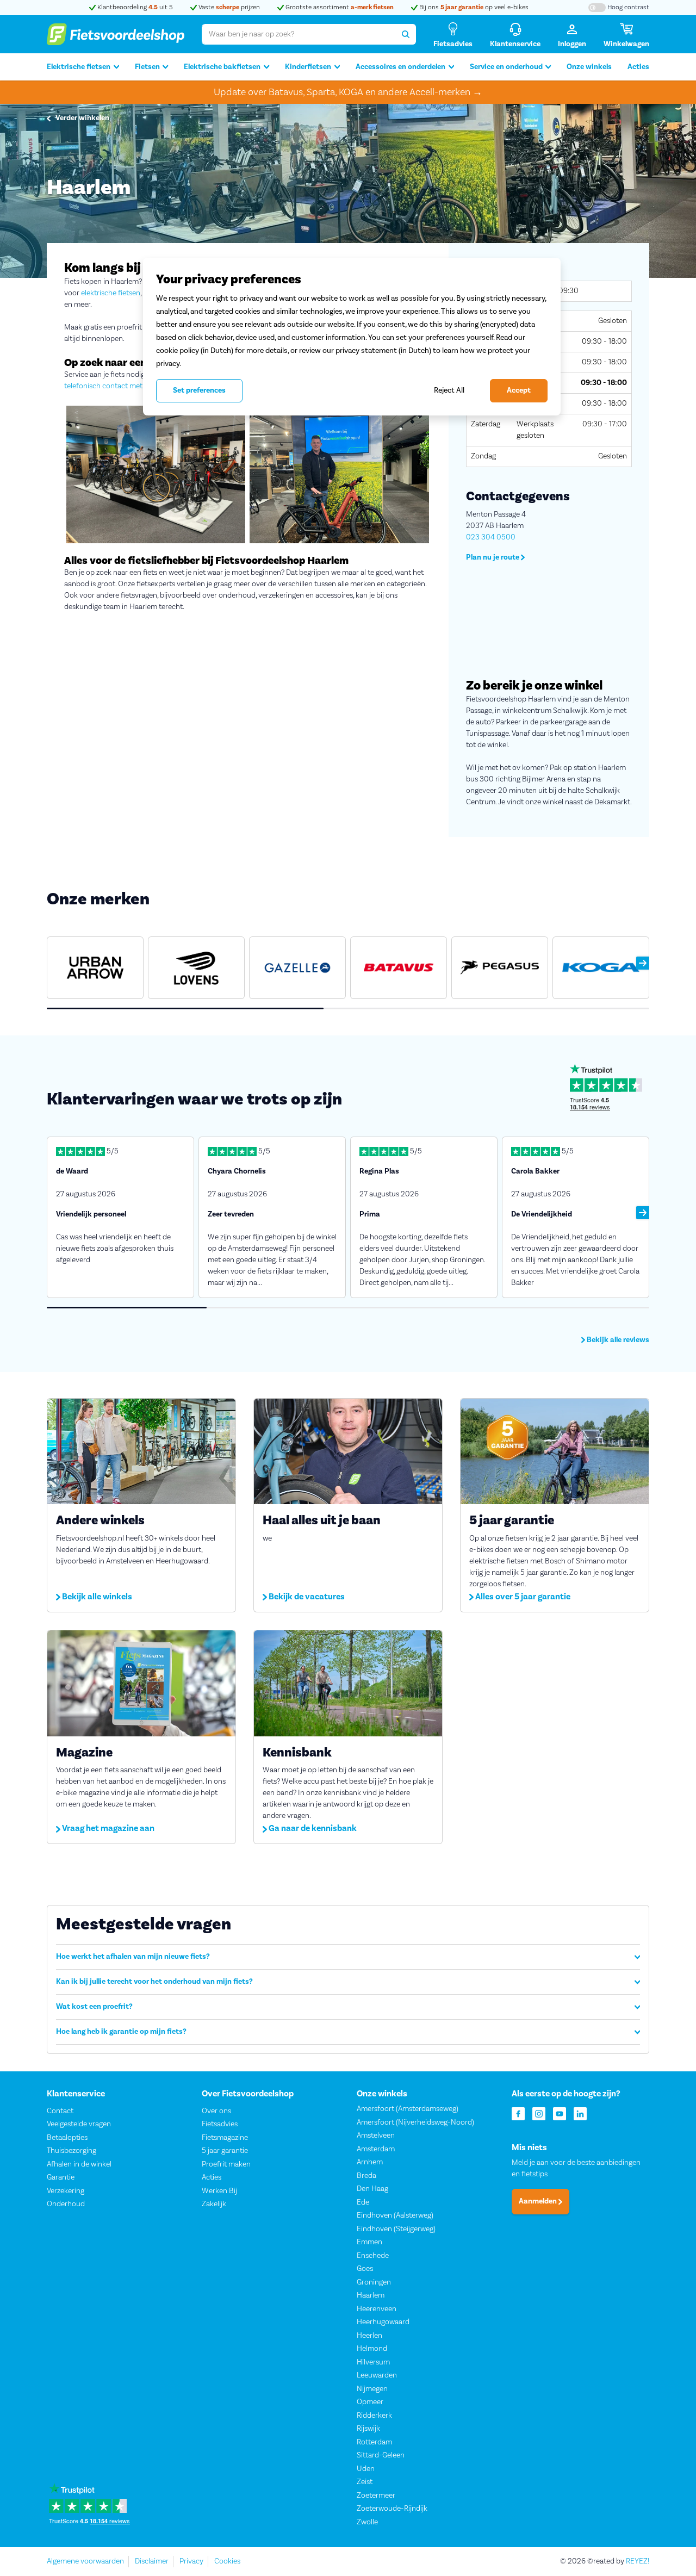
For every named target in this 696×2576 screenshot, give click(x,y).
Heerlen (369, 2336)
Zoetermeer (376, 2496)
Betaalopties (67, 2138)
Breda (366, 2176)
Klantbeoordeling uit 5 (134, 7)
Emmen (369, 2242)
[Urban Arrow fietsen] (95, 968)
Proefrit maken (226, 2164)
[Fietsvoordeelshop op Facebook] (518, 2113)
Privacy (191, 2561)
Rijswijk (368, 2429)
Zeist (365, 2482)
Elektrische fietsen (79, 67)
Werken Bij (219, 2191)
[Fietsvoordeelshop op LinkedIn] (580, 2113)
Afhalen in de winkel (79, 2164)
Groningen (374, 2282)
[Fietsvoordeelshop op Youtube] (560, 2113)
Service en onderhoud (506, 67)
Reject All (449, 390)
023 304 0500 (491, 537)
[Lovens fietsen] (196, 968)
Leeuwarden (377, 2375)
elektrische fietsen (111, 293)
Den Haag (372, 2189)
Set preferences (199, 390)
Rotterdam (374, 2442)
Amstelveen (376, 2136)
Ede (363, 2202)
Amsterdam (376, 2149)
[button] (643, 963)
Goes (365, 2269)
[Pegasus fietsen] (500, 968)
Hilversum (373, 2362)
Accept (519, 390)
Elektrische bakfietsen (222, 67)
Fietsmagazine (225, 2138)
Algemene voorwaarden (85, 2561)
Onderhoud (66, 2204)
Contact (60, 2111)
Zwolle (367, 2522)
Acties (638, 67)
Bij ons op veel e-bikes (473, 7)
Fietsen (147, 67)
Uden (366, 2469)
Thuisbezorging (72, 2151)
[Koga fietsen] (601, 968)
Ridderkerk (374, 2416)
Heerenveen (377, 2309)
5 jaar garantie (225, 2151)
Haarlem (371, 2295)
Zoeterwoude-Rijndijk (392, 2509)
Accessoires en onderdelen (400, 67)
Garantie (61, 2177)
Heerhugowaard (383, 2322)
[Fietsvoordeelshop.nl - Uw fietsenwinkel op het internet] (116, 34)
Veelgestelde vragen (79, 2124)
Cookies (227, 2561)
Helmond (372, 2349)
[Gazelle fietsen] (297, 968)
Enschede (373, 2256)
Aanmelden (539, 2201)
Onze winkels (589, 67)
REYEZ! (638, 2561)
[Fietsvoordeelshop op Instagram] (539, 2113)
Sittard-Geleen (381, 2455)
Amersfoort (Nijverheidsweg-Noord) (415, 2122)
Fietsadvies (220, 2124)
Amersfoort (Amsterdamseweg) (408, 2109)
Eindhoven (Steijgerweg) (396, 2229)
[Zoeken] (406, 34)
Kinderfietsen (308, 67)
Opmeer (370, 2402)
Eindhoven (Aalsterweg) (395, 2215)
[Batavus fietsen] (399, 968)
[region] (352, 337)
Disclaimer (152, 2561)
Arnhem (370, 2162)
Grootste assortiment (339, 7)
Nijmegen (372, 2389)
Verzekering (66, 2191)
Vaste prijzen (228, 7)
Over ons (216, 2111)
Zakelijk (214, 2204)
